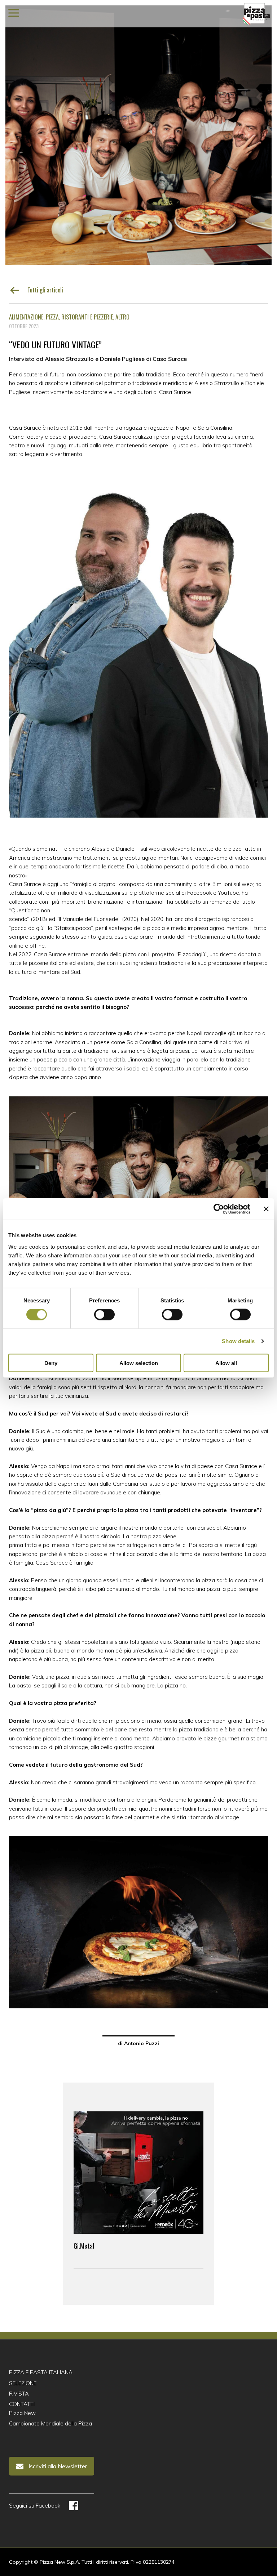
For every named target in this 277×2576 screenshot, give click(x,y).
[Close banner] (266, 1209)
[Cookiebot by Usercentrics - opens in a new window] (219, 1209)
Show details (238, 1341)
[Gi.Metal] (138, 2173)
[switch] (104, 1315)
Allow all (226, 1363)
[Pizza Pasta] (256, 14)
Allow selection (139, 1363)
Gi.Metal (84, 2246)
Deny (51, 1363)
